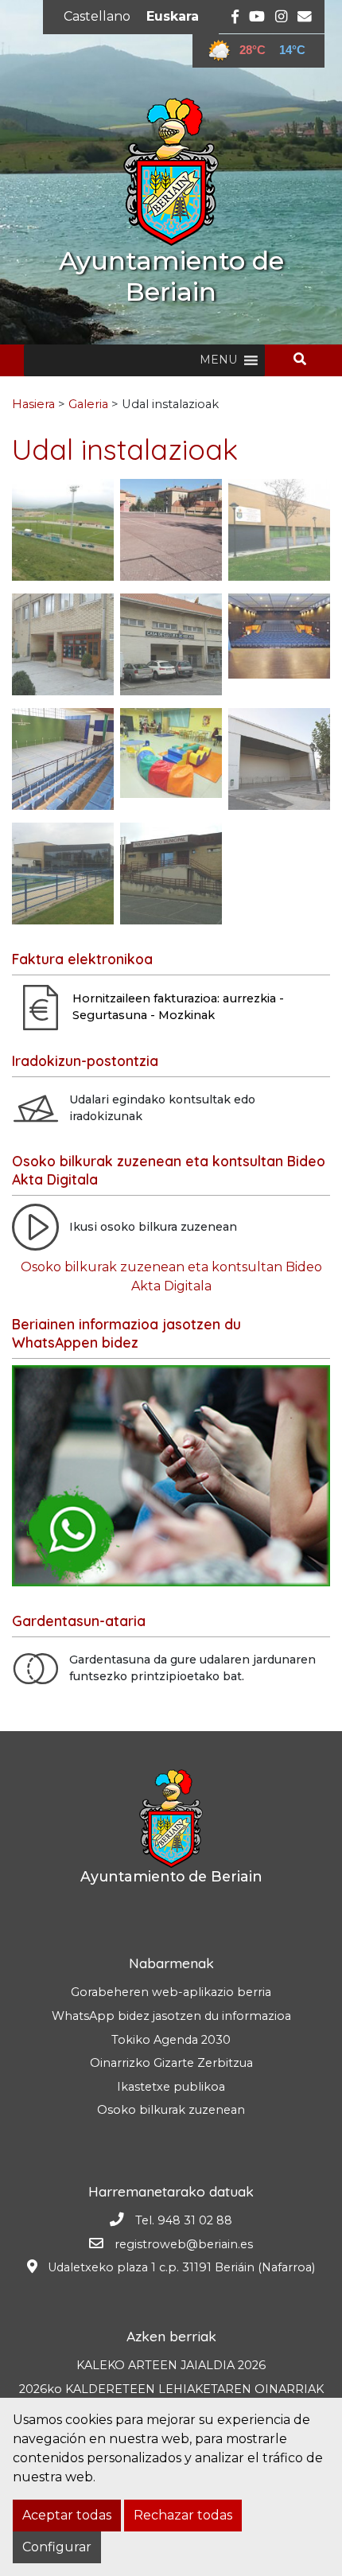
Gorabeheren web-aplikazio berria (171, 1992)
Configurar (57, 2547)
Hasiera (33, 404)
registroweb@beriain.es (184, 2244)
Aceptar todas (67, 2515)
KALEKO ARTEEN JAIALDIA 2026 (171, 2365)
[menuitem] (97, 17)
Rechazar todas (183, 2515)
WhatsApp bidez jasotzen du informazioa (171, 2016)
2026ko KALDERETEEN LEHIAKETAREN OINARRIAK (171, 2389)
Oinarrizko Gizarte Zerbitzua (171, 2063)
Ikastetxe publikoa (171, 2087)
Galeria (88, 404)
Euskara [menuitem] (173, 16)
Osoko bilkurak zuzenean (171, 2110)
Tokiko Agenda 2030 (171, 2040)
